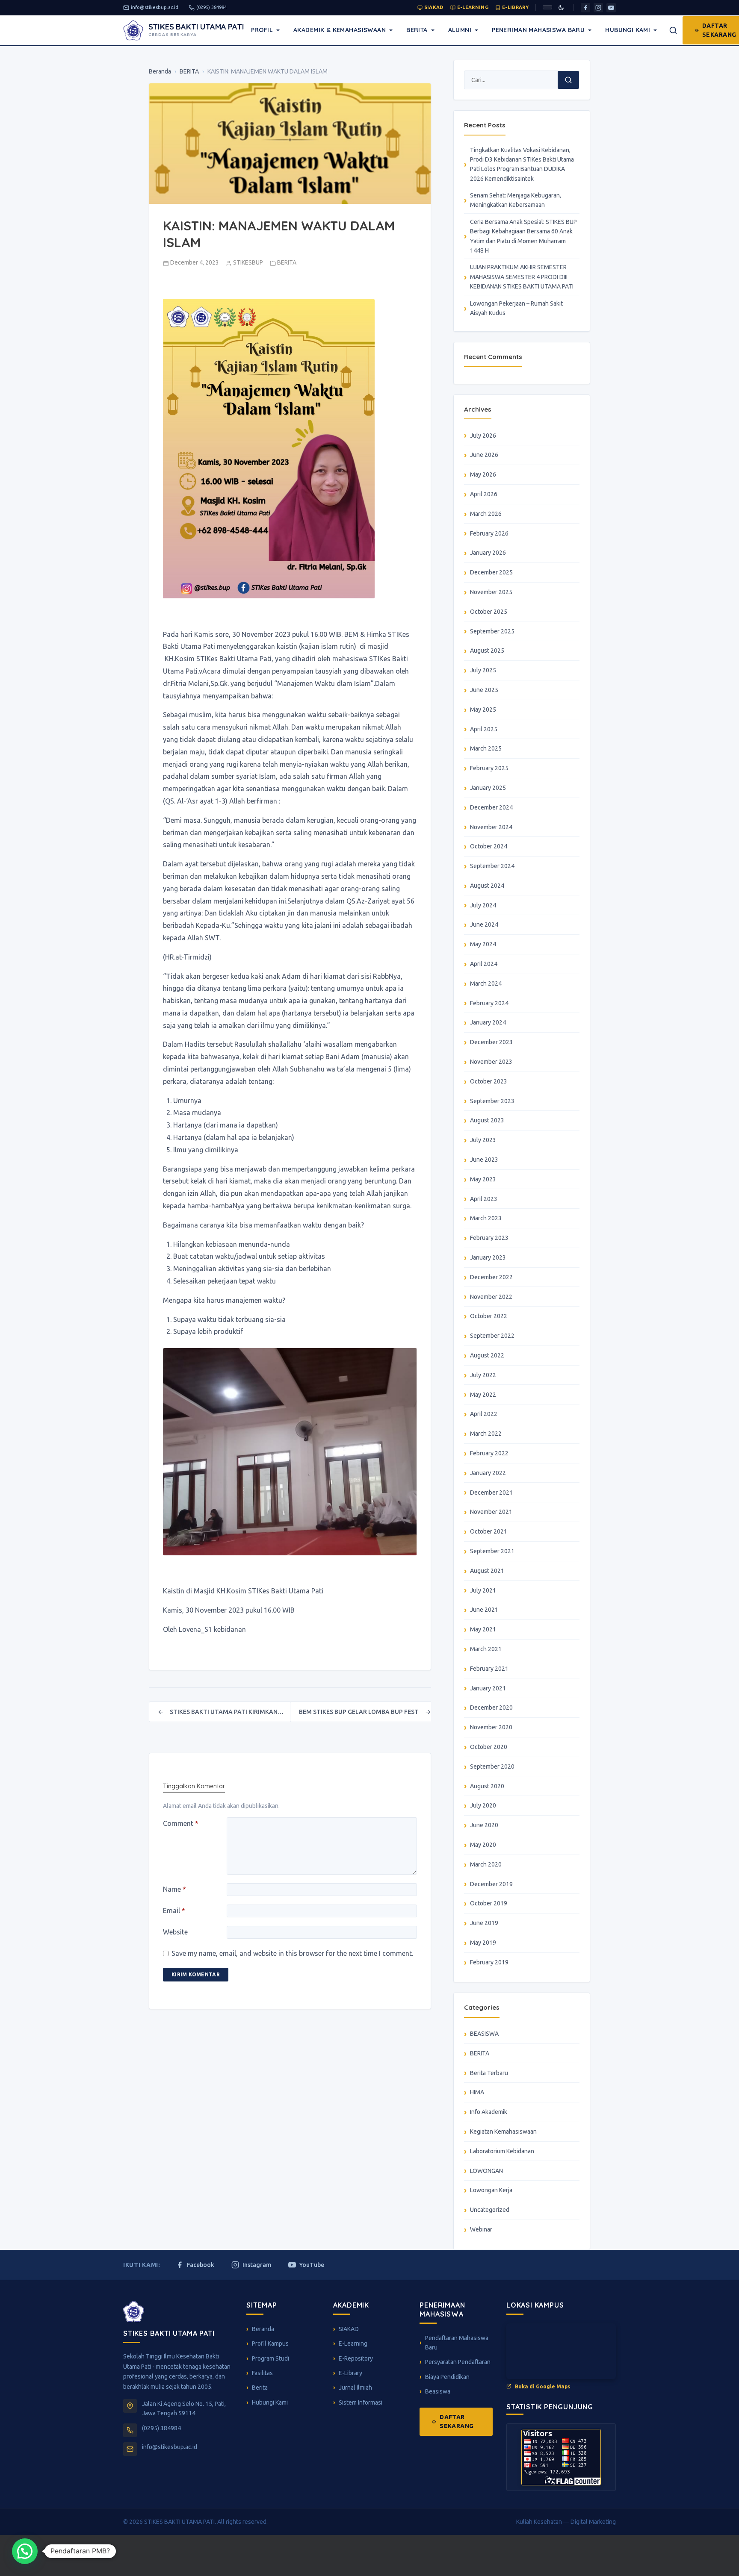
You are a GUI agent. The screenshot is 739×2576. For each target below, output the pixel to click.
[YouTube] (611, 8)
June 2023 (484, 1160)
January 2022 (488, 1473)
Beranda (160, 71)
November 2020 (491, 1727)
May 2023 (483, 1179)
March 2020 (486, 1864)
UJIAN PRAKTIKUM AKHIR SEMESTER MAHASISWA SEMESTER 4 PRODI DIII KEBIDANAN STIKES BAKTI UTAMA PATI (522, 277)
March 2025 (486, 748)
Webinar (481, 2229)
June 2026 (484, 455)
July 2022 (483, 1375)
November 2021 (491, 1512)
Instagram (257, 2265)
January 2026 (488, 553)
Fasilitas (262, 2373)
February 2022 (489, 1453)
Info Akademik (489, 2112)
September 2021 (492, 1551)
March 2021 (486, 1649)
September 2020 (492, 1766)
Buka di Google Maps (542, 2386)
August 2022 (487, 1355)
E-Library (515, 7)
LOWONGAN (486, 2171)
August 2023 (487, 1120)
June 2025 (484, 690)
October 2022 (489, 1316)
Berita (417, 30)
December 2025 (491, 572)
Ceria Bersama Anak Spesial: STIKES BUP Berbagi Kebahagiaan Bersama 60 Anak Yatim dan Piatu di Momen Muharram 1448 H (523, 236)
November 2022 (491, 1297)
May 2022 (483, 1395)
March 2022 (486, 1434)
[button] (25, 2551)
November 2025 (491, 592)
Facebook (201, 2265)
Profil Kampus (270, 2343)
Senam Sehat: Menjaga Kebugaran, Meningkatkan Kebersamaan (516, 200)
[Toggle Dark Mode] (561, 8)
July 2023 (483, 1140)
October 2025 (489, 612)
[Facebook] (585, 8)
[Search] (568, 80)
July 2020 (483, 1805)
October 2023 (489, 1081)
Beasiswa (438, 2391)
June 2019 (484, 1923)
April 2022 (484, 1414)
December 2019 (491, 1884)
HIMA (477, 2092)
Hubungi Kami (628, 30)
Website (175, 1932)
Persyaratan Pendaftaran (458, 2362)
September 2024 (492, 866)
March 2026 (486, 514)
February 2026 (489, 533)
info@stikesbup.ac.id (155, 7)
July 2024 (483, 905)
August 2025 (487, 651)
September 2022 (492, 1336)
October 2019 (489, 1903)
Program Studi (270, 2358)
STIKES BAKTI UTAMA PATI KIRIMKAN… (221, 1712)
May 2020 (483, 1845)
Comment (181, 1823)
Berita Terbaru (489, 2073)
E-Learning (473, 7)
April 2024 (484, 964)
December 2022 (491, 1277)
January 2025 (488, 788)
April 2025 (484, 729)
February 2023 (489, 1238)
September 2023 (492, 1101)
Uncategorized (490, 2210)
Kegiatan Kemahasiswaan (503, 2131)
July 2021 (483, 1590)
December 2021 (491, 1493)
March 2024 (486, 983)
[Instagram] (598, 8)
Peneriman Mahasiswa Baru (538, 30)
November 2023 (491, 1062)
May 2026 (483, 474)
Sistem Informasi (361, 2402)
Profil (262, 30)
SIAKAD (434, 7)
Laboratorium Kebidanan (502, 2151)
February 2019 (489, 1962)
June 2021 (484, 1610)
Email (174, 1911)
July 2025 (483, 670)
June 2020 (484, 1825)
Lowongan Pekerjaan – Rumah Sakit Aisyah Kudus (516, 308)
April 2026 (484, 494)
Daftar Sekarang (457, 2421)
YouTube (312, 2265)
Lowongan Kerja (491, 2190)
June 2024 (484, 924)
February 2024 (489, 1003)
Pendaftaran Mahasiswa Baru (457, 2343)
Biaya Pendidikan (447, 2377)
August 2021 (487, 1571)
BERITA (189, 71)
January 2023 (488, 1257)
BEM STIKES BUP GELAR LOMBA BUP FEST (365, 1712)
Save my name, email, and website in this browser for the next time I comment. (292, 1953)
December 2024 (491, 807)
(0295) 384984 (211, 7)
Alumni (460, 30)
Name (174, 1889)
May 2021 (483, 1629)
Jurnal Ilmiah (355, 2388)
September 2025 (492, 631)
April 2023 (484, 1199)
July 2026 (483, 436)
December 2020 (491, 1708)
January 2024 (488, 1022)
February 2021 (489, 1669)
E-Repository (356, 2358)
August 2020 (487, 1786)
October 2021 (489, 1531)
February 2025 (489, 768)
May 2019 (483, 1943)
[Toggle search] (673, 30)
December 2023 (491, 1042)
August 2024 (487, 886)
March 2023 (486, 1218)
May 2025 (483, 710)
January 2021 (488, 1688)
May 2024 (483, 944)
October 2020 (489, 1747)
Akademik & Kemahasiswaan (340, 30)
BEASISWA (484, 2034)
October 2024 (489, 846)
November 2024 (491, 827)
